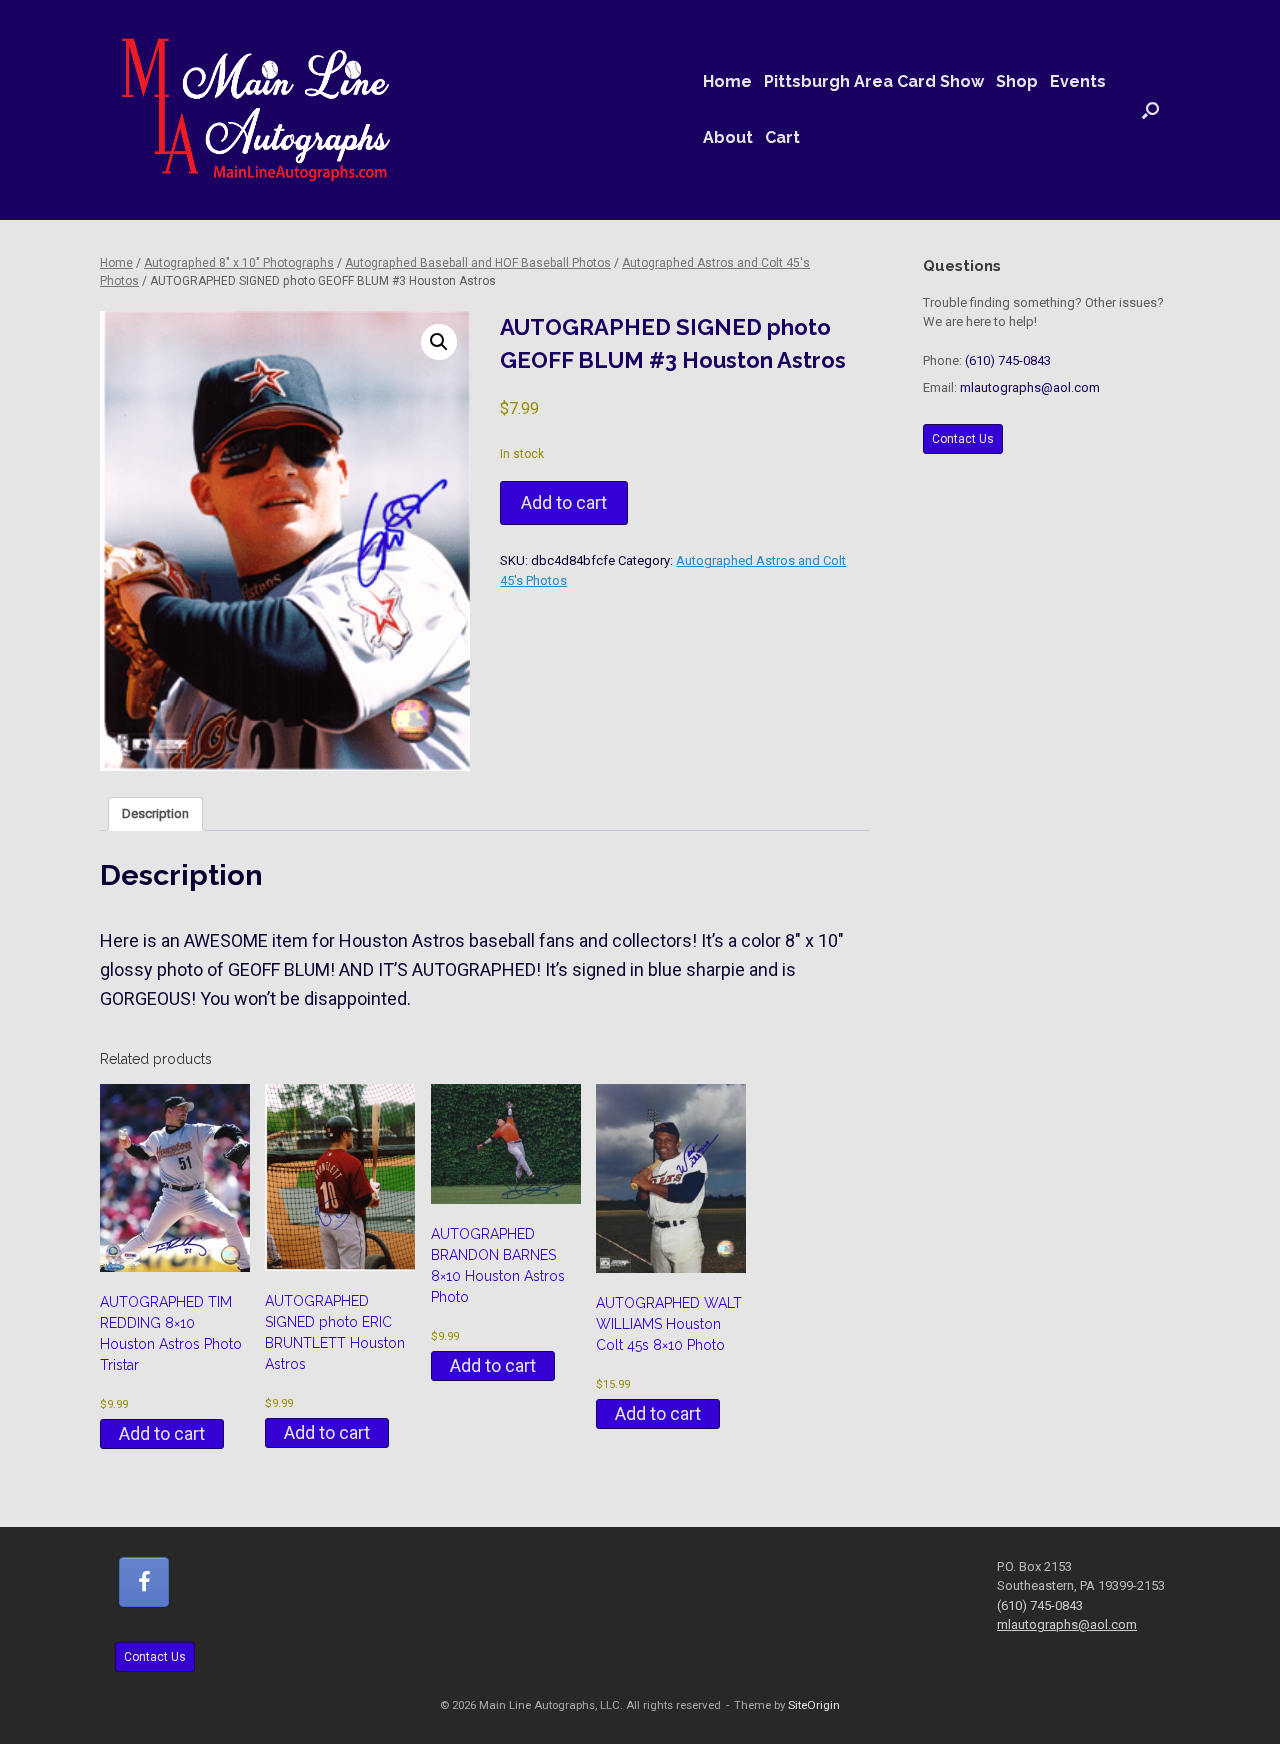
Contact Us (963, 439)
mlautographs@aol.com (1030, 387)
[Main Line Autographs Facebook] (144, 1582)
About (728, 137)
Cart (782, 137)
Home (727, 81)
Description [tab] (155, 813)
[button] (1150, 110)
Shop (1017, 81)
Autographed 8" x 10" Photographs (239, 263)
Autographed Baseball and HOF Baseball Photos (478, 263)
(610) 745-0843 (1008, 360)
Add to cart (564, 502)
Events (1078, 81)
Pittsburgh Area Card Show (874, 81)
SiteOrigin (814, 1705)
